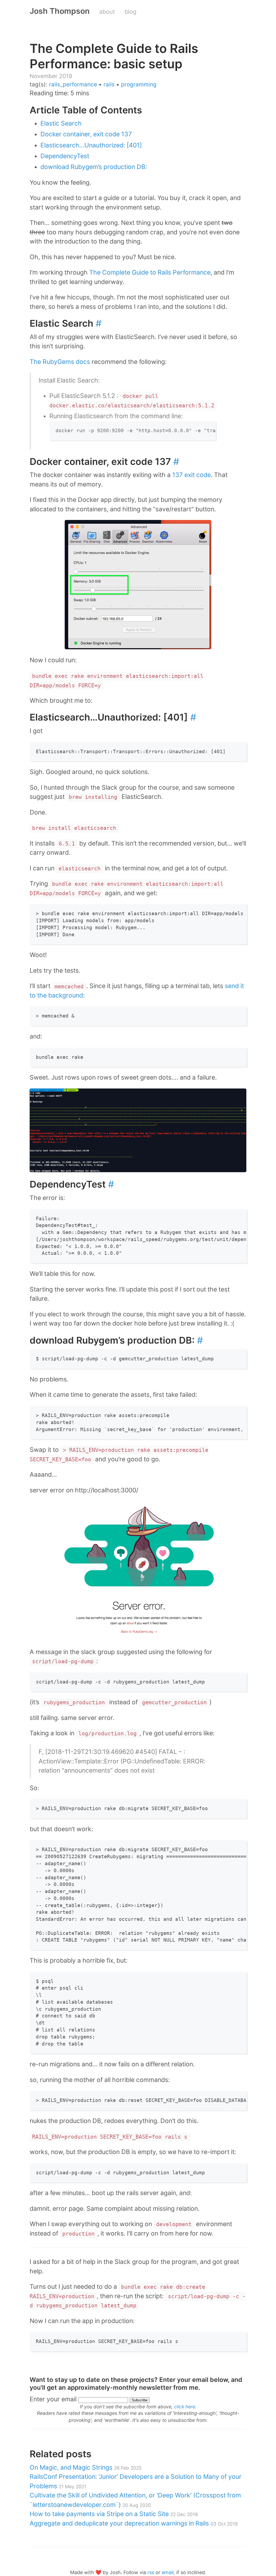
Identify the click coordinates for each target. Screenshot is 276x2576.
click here (185, 2407)
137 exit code (192, 475)
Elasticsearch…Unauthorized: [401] (91, 145)
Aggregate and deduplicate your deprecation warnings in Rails (134, 2523)
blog (130, 12)
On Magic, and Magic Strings (86, 2467)
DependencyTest (65, 156)
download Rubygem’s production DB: (94, 167)
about (107, 12)
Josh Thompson (60, 11)
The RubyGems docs (60, 362)
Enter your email (53, 2399)
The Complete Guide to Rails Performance (150, 272)
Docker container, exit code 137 (86, 134)
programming (139, 84)
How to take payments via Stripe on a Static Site (114, 2514)
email (168, 2572)
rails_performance (73, 84)
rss (151, 2572)
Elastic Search (61, 123)
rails (109, 84)
